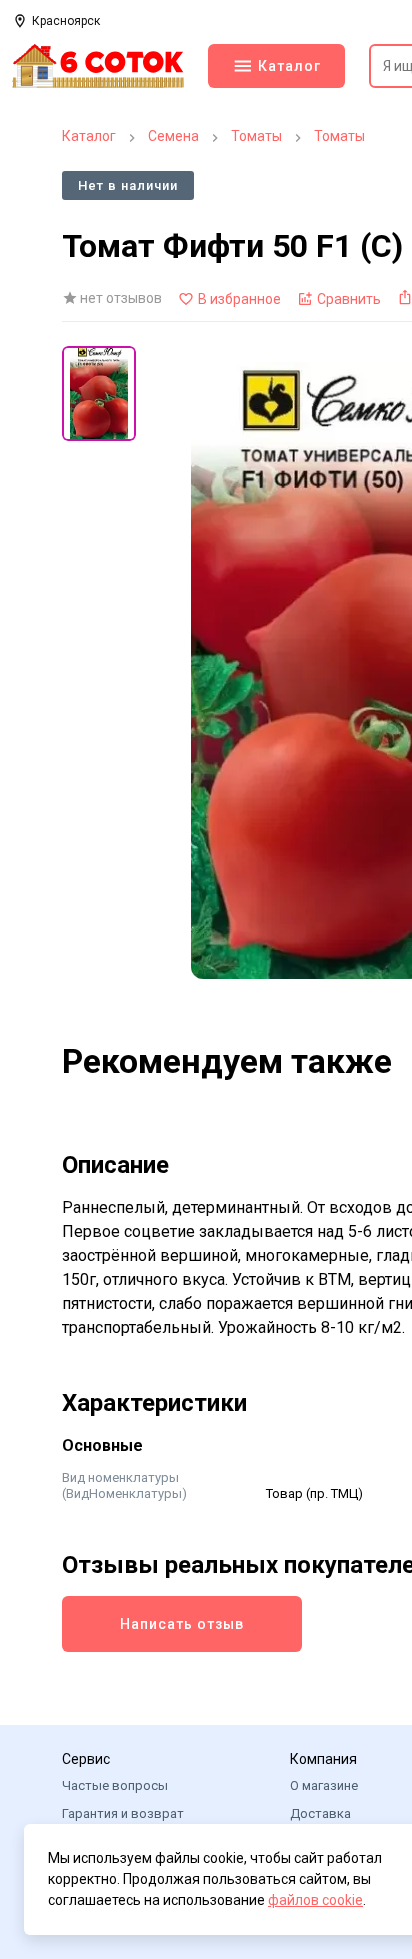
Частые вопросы (115, 1785)
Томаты (256, 136)
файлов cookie (315, 1900)
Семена (173, 136)
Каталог (89, 136)
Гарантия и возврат (123, 1813)
